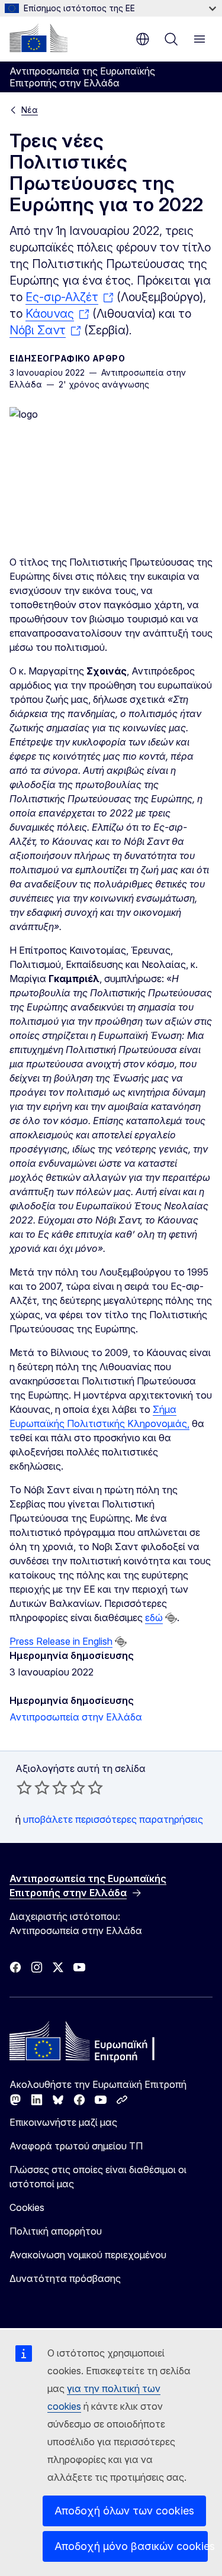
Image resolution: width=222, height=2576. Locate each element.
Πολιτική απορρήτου (56, 2231)
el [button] (143, 39)
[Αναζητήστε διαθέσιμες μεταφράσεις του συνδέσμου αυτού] (171, 1618)
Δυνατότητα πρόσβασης (65, 2278)
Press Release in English (61, 1641)
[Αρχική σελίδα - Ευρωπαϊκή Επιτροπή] (38, 38)
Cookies (27, 2207)
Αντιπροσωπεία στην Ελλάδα (76, 1717)
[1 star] (24, 1787)
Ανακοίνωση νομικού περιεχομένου (88, 2255)
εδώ (154, 1618)
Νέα (30, 110)
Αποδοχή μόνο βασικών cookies (131, 2546)
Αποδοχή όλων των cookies (124, 2511)
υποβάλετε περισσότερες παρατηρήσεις (113, 1819)
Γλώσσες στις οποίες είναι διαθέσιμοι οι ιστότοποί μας (98, 2177)
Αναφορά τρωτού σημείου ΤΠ (76, 2146)
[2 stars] (33, 1787)
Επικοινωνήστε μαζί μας (63, 2122)
